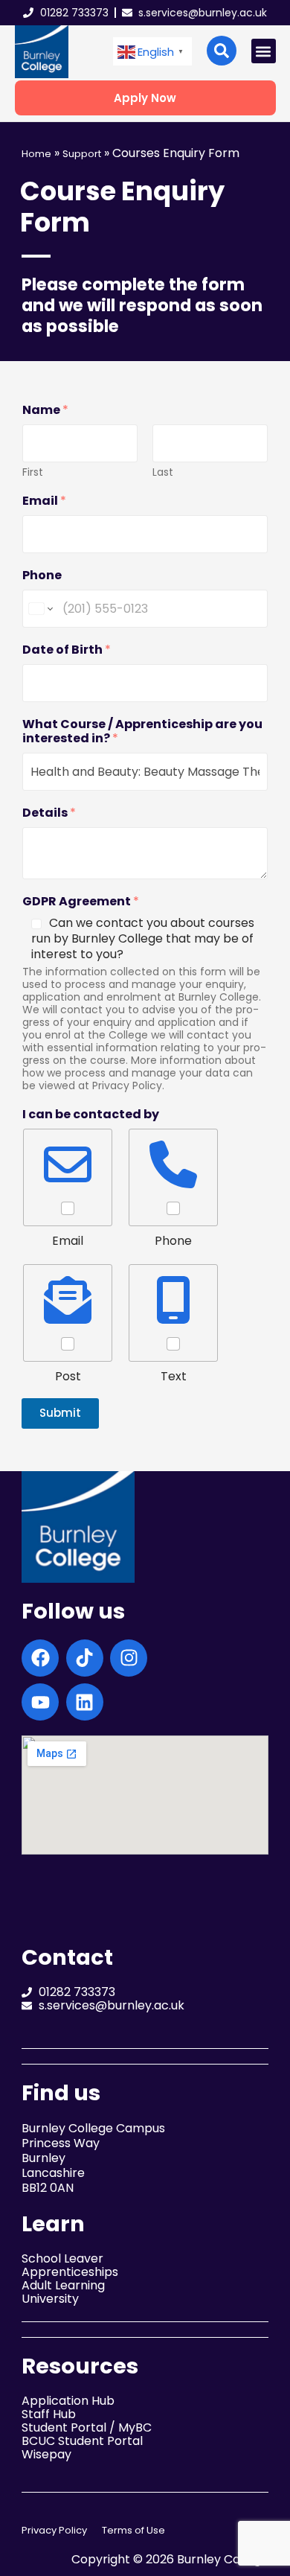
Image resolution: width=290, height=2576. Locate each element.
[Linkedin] (85, 1702)
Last (163, 472)
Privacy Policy (54, 2530)
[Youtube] (40, 1702)
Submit (60, 1413)
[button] (152, 52)
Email (44, 501)
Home (36, 154)
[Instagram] (129, 1658)
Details (49, 813)
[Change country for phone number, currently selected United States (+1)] (40, 609)
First (33, 472)
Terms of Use (133, 2530)
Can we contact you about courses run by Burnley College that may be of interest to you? (143, 939)
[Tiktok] (85, 1658)
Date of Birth (67, 650)
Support (82, 154)
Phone (42, 575)
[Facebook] (40, 1658)
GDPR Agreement (81, 901)
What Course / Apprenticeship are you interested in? (142, 731)
